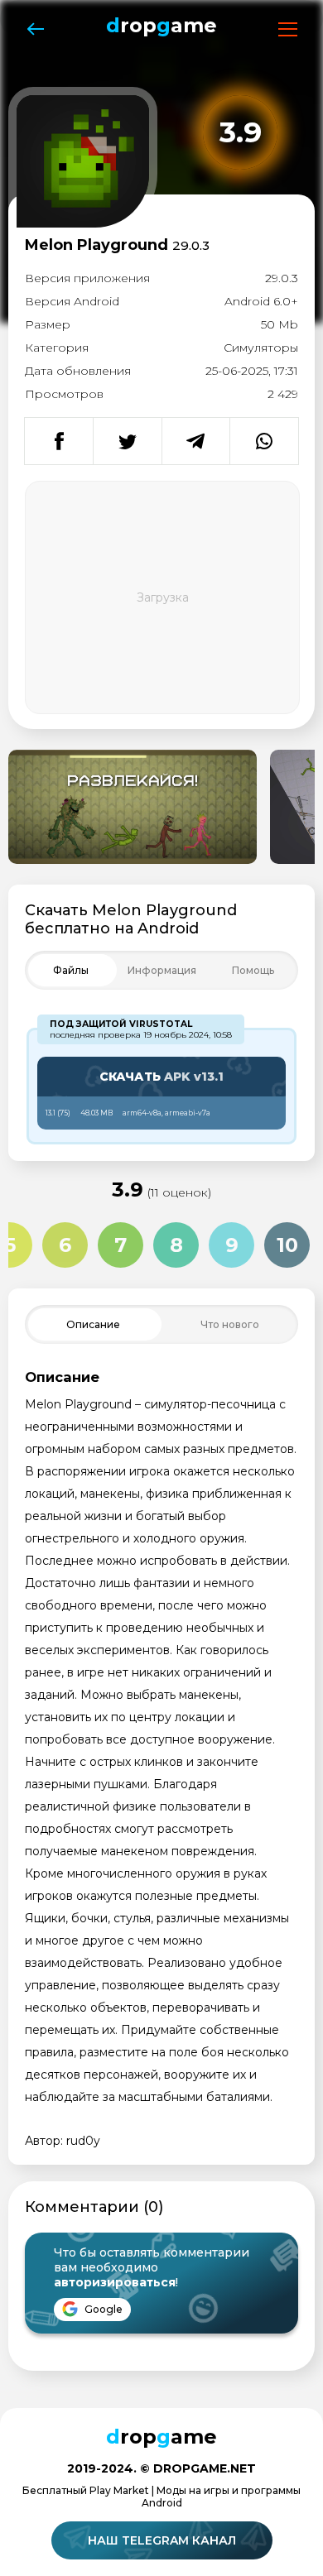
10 (287, 1245)
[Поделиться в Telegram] (196, 441)
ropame (161, 25)
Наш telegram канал (162, 2540)
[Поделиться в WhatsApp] (264, 441)
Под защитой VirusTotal (121, 1024)
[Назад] (35, 29)
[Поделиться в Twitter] (127, 441)
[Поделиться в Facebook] (59, 441)
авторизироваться (115, 2282)
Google (102, 2309)
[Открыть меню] (288, 29)
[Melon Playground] (133, 807)
